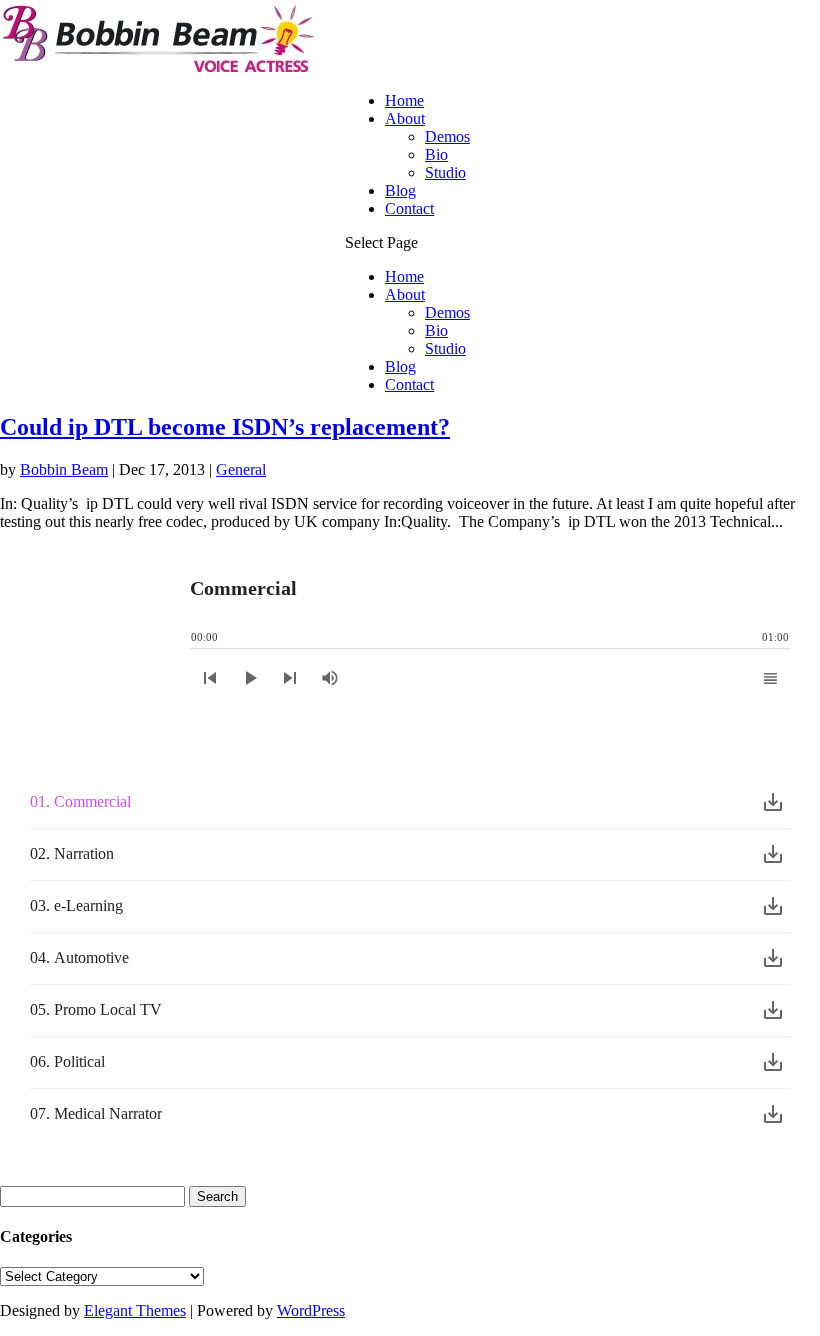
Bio (436, 154)
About (405, 118)
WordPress (311, 1310)
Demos (447, 136)
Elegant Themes (135, 1310)
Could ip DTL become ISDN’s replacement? (225, 427)
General (241, 469)
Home (404, 100)
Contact (409, 208)
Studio (445, 172)
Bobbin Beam (64, 469)
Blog (400, 190)
